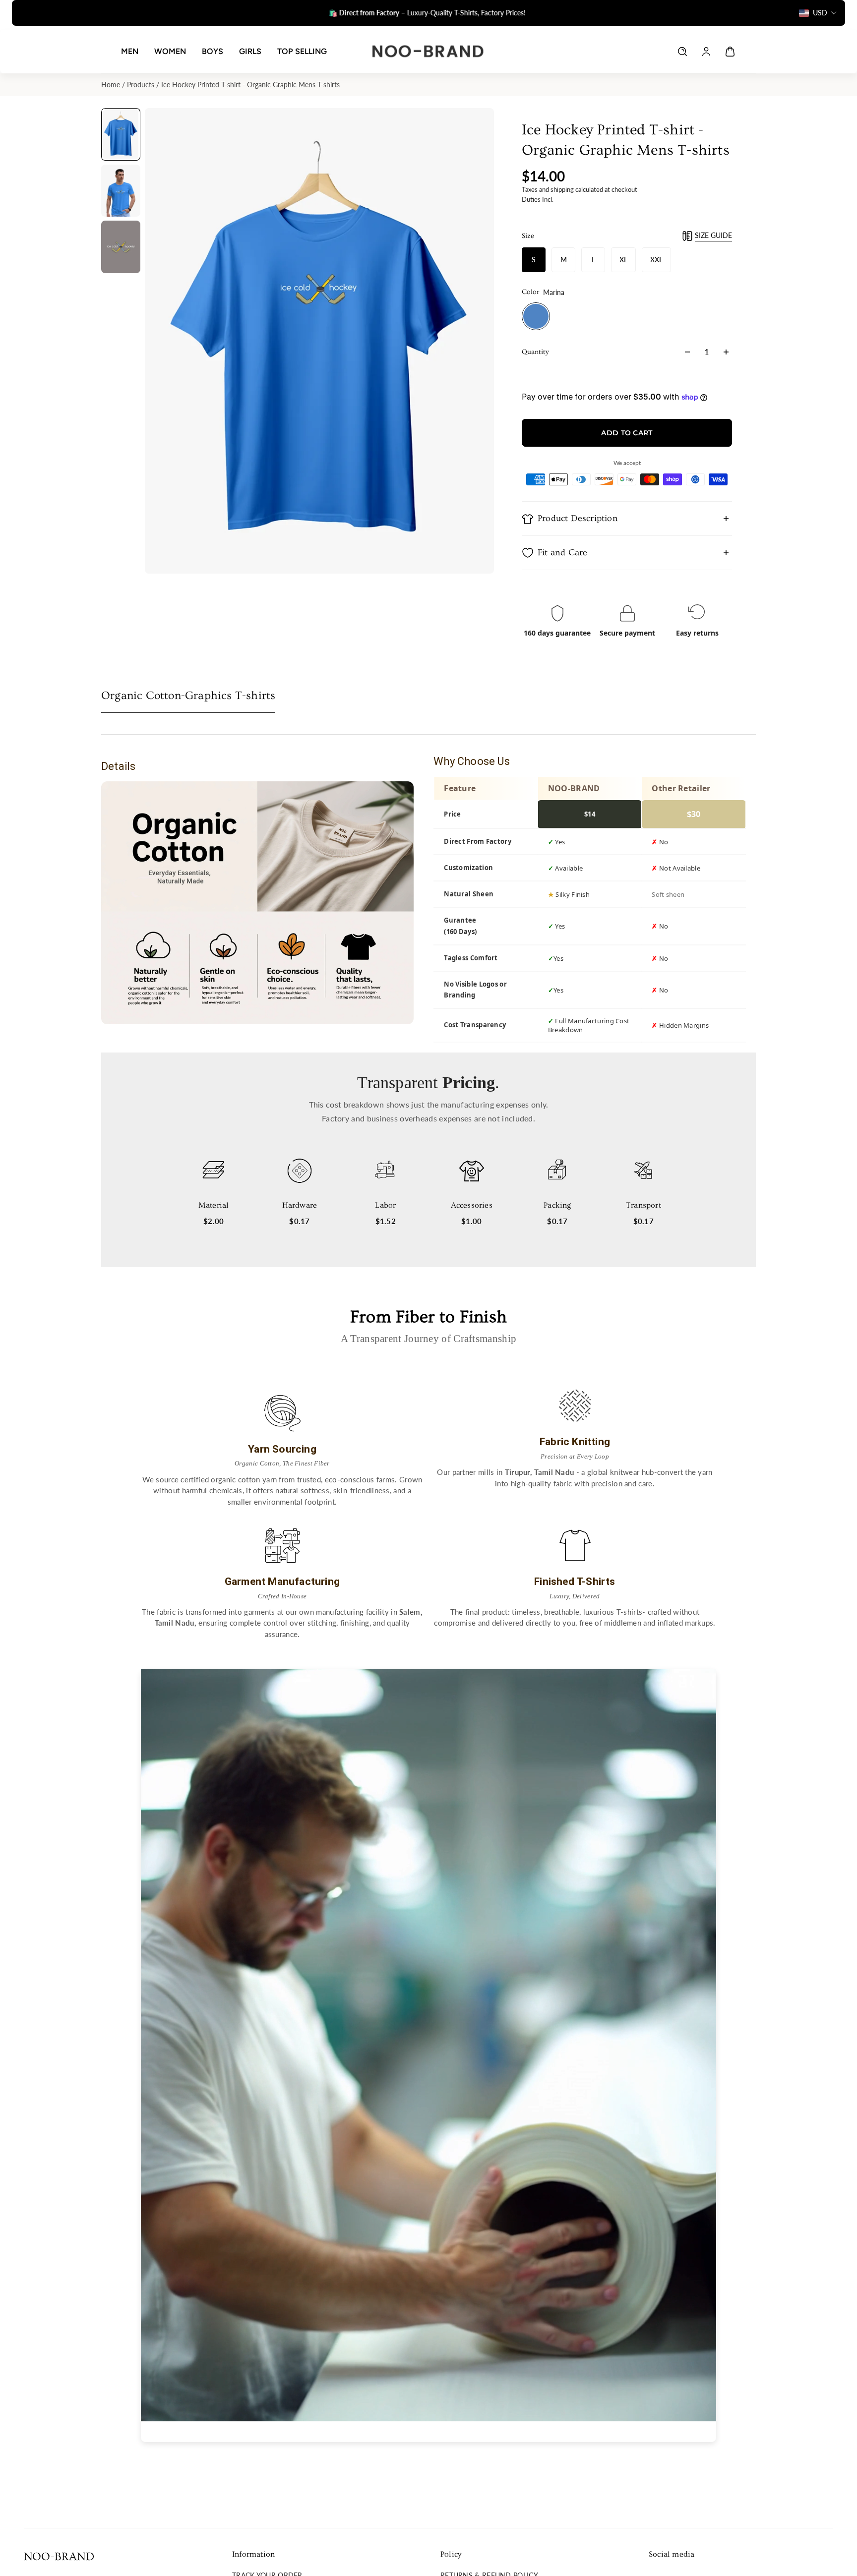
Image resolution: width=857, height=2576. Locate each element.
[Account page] (706, 52)
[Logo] (428, 51)
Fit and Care (562, 553)
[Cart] (730, 52)
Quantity (535, 352)
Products (142, 85)
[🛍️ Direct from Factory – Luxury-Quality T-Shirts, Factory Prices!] (424, 13)
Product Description (578, 518)
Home (112, 85)
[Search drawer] (682, 52)
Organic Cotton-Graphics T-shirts (188, 696)
